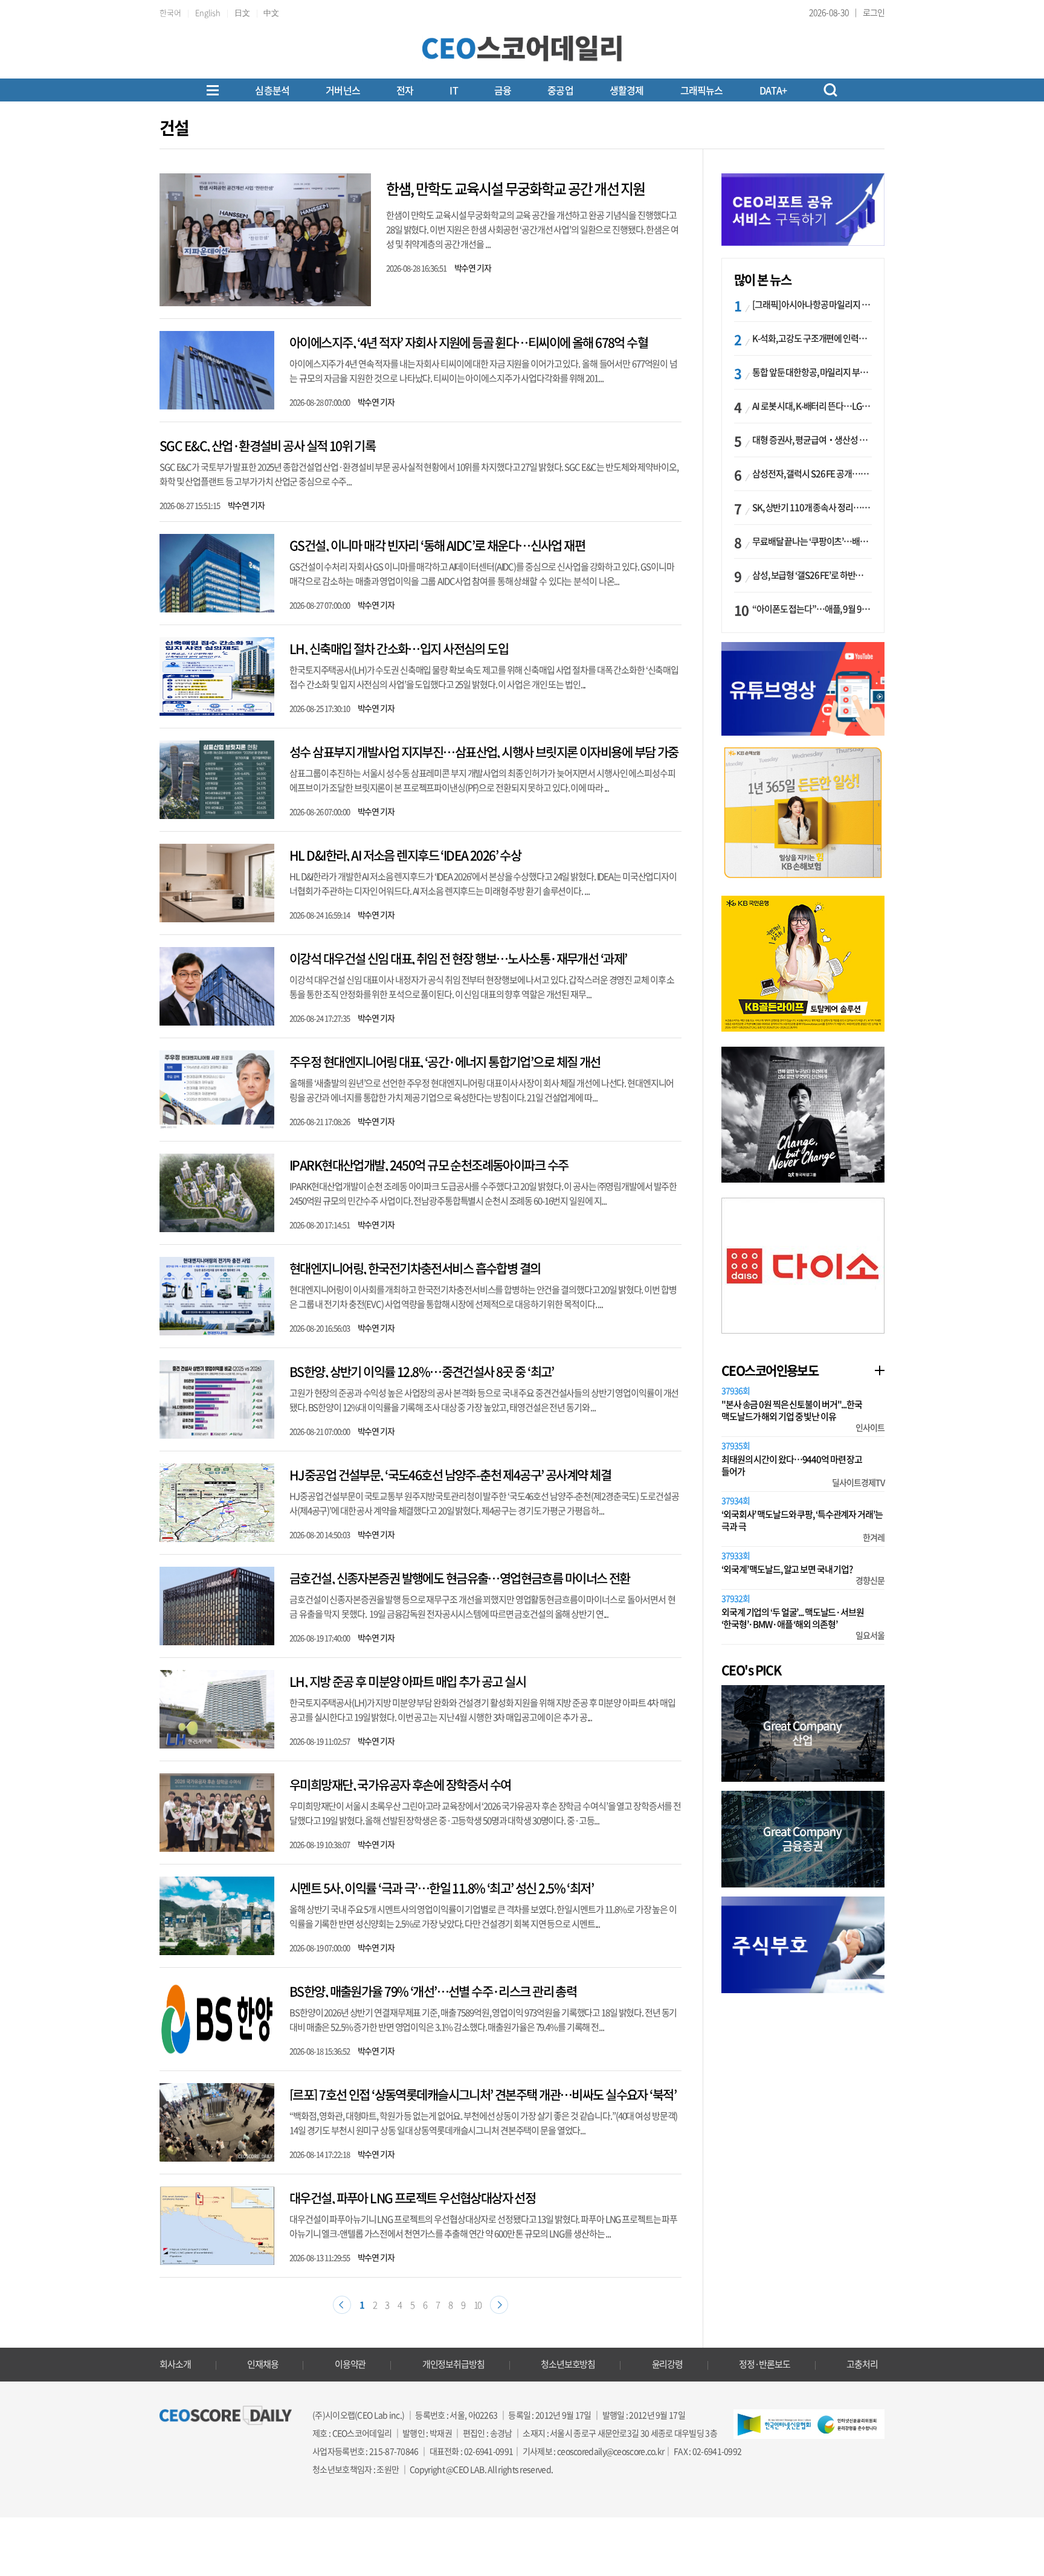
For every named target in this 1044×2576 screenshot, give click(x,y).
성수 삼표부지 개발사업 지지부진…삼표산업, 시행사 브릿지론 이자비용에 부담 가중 (484, 752)
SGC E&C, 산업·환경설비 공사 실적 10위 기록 (267, 445)
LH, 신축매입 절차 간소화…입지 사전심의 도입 (399, 648)
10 (478, 2305)
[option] (803, 813)
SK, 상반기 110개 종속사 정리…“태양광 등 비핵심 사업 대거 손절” (812, 507)
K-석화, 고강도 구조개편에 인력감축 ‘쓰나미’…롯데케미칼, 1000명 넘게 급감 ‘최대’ (812, 338)
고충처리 (862, 2364)
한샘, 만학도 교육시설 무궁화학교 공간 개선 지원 (515, 188)
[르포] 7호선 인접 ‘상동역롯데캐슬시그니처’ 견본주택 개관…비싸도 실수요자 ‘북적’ (483, 2094)
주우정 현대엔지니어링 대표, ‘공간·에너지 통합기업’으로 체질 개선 (445, 1062)
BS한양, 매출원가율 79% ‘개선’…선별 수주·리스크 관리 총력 (433, 1991)
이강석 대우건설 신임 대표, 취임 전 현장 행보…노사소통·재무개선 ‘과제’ (458, 958)
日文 (242, 12)
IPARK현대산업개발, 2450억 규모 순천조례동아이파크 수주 (429, 1165)
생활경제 (627, 90)
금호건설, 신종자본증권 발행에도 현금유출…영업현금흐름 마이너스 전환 (460, 1578)
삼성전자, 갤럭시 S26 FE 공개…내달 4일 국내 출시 (812, 474)
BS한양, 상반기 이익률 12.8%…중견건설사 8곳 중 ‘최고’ (422, 1371)
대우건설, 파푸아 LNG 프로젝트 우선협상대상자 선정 (412, 2198)
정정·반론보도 (764, 2364)
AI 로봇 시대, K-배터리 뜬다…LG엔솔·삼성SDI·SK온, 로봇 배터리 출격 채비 (812, 406)
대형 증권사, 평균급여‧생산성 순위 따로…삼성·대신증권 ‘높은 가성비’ (812, 440)
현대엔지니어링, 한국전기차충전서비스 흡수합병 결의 (415, 1268)
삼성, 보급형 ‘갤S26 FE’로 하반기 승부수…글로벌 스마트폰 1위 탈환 (812, 575)
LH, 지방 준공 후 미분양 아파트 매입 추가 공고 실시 (408, 1681)
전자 (405, 90)
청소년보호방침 (568, 2364)
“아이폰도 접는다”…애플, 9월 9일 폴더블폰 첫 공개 (812, 609)
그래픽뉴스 (702, 90)
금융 (503, 90)
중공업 (560, 90)
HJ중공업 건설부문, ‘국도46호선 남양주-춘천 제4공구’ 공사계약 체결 (450, 1475)
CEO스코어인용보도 (770, 1370)
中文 (271, 12)
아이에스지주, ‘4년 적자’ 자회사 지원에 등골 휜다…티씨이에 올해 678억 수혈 (469, 342)
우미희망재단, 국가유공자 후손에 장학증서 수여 (400, 1784)
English (208, 12)
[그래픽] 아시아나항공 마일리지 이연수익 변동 (812, 304)
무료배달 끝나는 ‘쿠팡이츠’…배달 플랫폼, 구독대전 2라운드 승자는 (812, 541)
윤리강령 (668, 2364)
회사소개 (175, 2364)
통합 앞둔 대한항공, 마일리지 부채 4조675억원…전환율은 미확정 (812, 372)
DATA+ (773, 90)
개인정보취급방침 (453, 2364)
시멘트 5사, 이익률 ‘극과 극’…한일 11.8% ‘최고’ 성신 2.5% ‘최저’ (441, 1888)
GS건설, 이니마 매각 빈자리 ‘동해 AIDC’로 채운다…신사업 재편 (437, 545)
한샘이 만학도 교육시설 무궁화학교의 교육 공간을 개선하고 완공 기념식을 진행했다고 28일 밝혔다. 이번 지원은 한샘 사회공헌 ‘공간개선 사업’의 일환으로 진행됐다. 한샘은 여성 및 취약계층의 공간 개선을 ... (532, 230)
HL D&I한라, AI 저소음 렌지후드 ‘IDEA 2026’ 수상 (405, 855)
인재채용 (263, 2364)
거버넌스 (343, 90)
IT (453, 90)
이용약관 (350, 2364)
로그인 (874, 12)
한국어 (170, 12)
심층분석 (272, 90)
